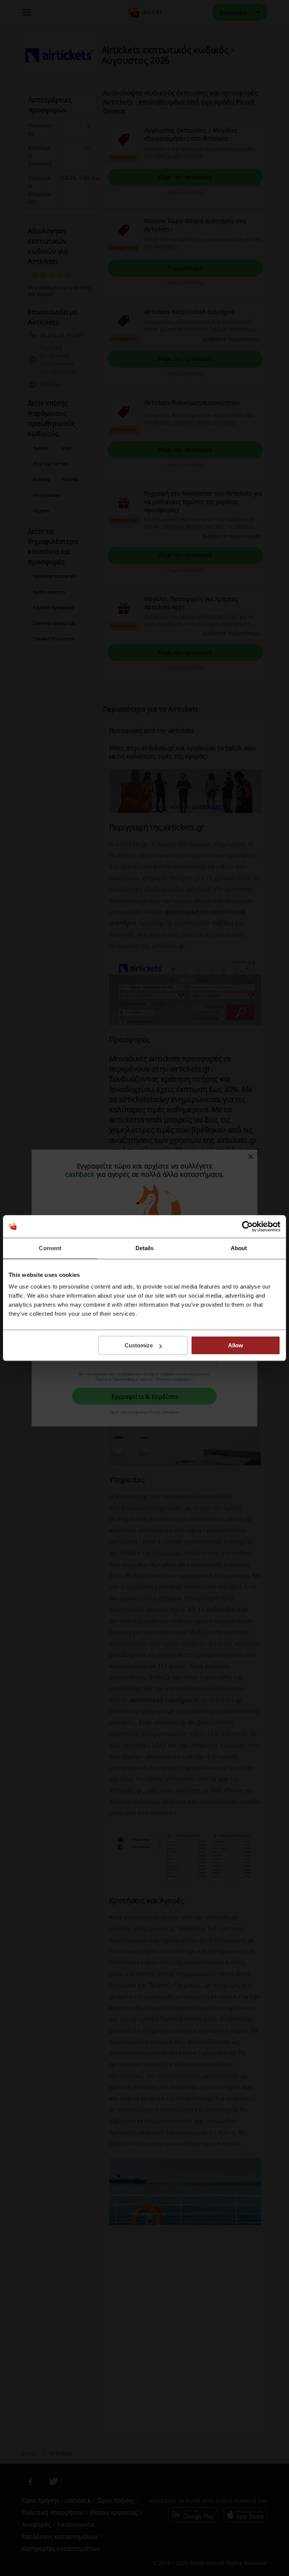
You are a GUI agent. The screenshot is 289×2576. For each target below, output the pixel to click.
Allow (236, 1345)
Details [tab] (145, 1248)
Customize (139, 1345)
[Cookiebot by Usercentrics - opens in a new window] (247, 1226)
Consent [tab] (50, 1248)
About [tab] (239, 1248)
